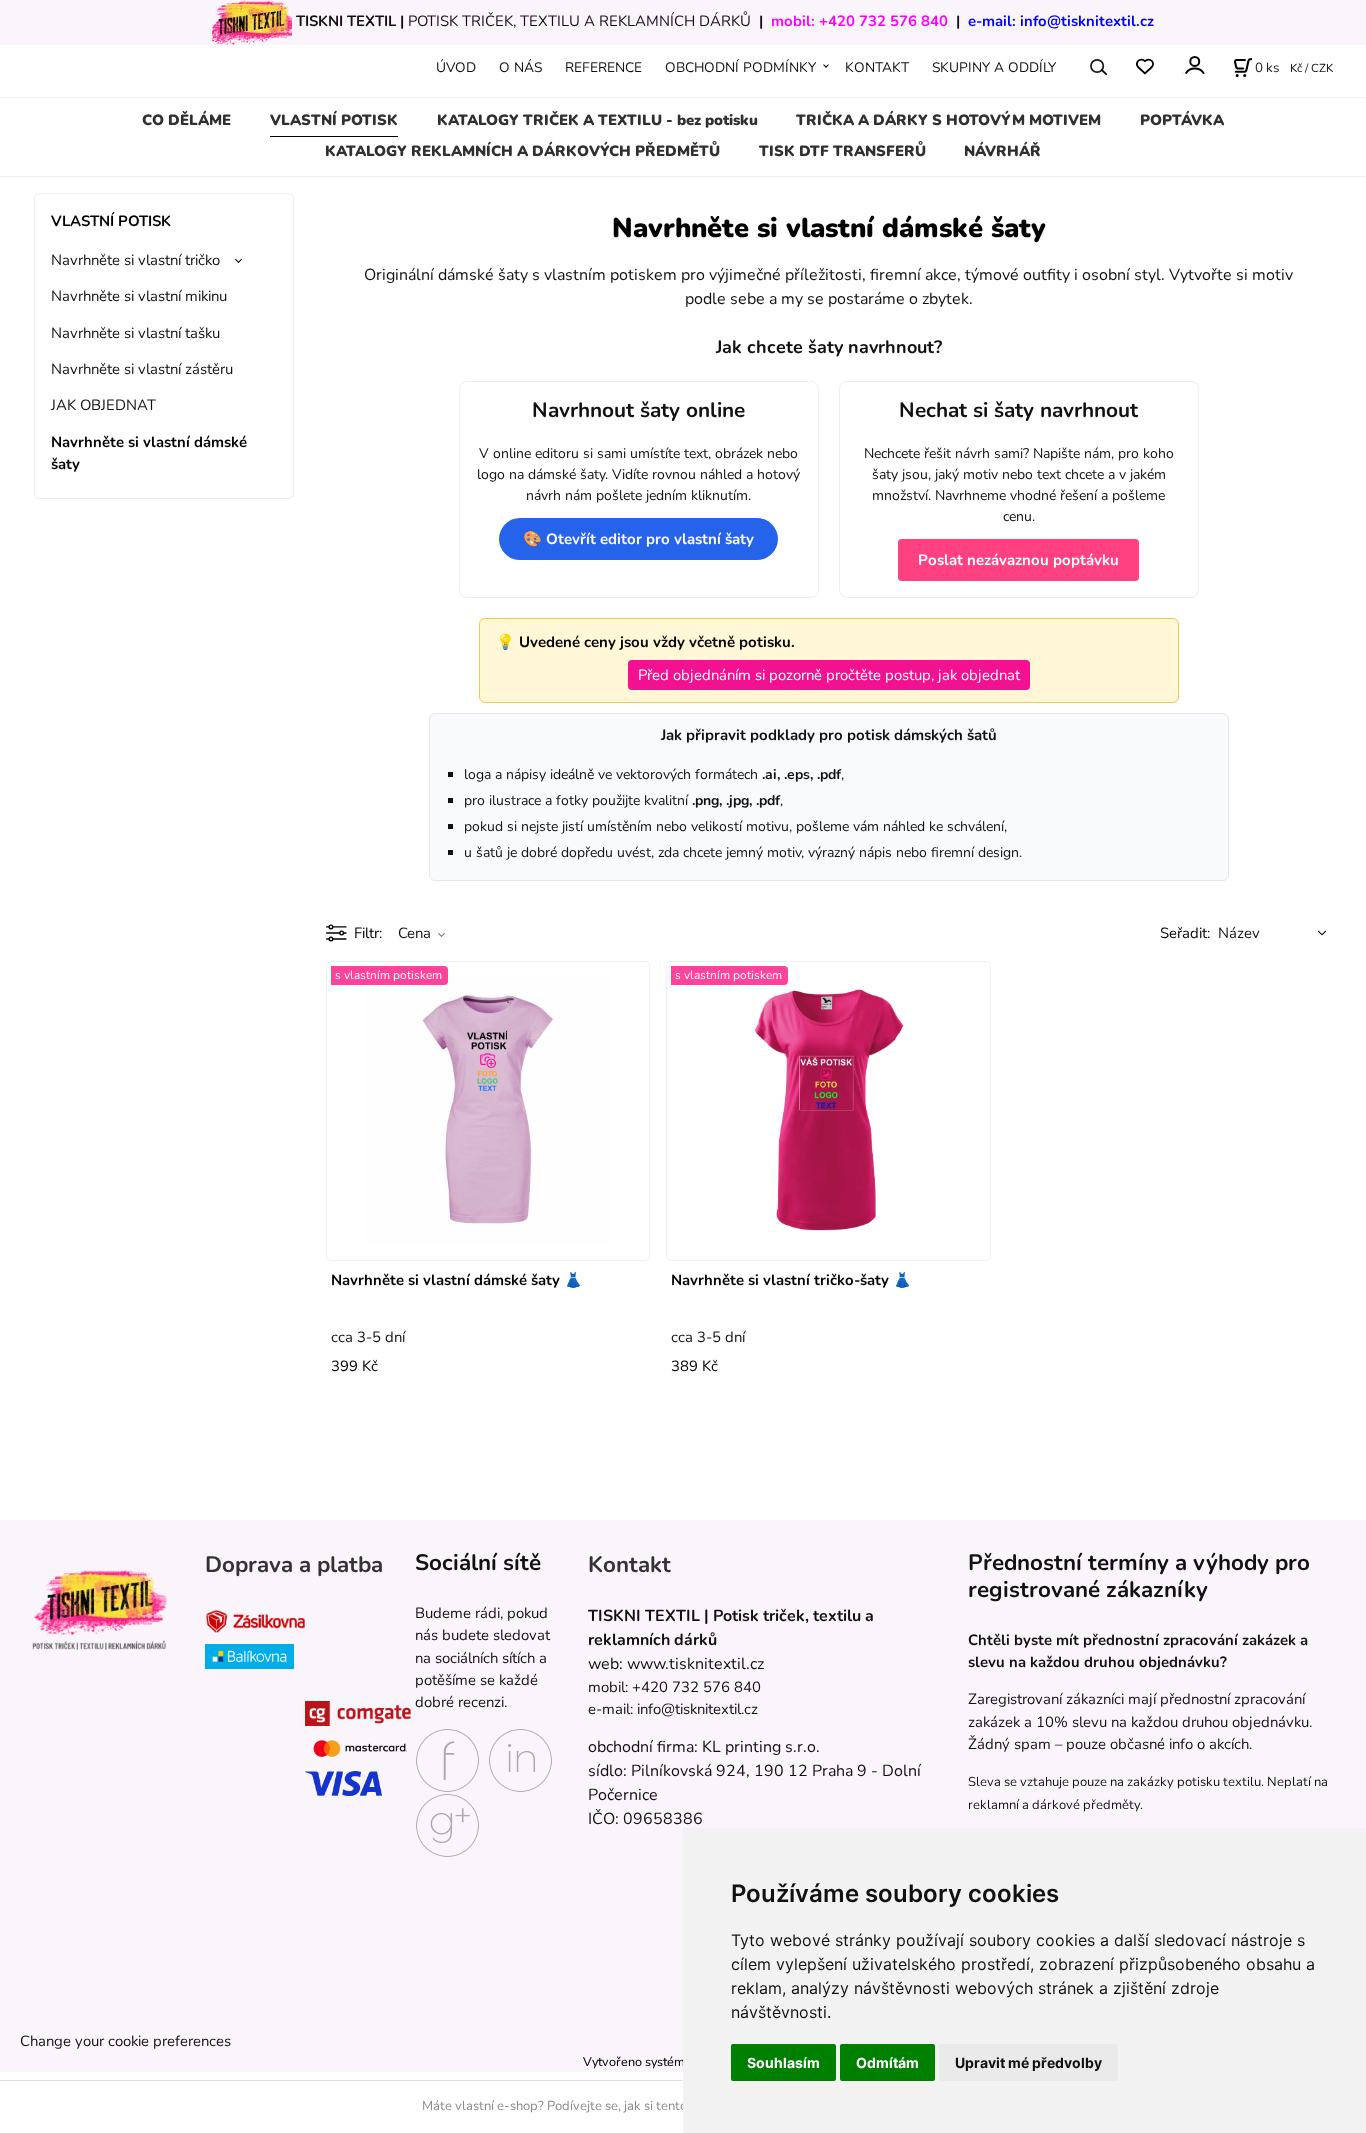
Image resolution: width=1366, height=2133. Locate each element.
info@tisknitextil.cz (1087, 21)
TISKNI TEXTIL (346, 21)
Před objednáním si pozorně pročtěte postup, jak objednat (829, 675)
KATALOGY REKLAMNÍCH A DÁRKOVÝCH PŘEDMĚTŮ (522, 151)
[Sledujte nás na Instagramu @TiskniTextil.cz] (520, 1759)
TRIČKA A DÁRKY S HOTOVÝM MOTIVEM (948, 120)
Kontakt (629, 1564)
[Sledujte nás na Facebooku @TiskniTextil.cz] (447, 1759)
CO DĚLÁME (186, 120)
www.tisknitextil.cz (695, 1664)
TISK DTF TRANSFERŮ (842, 151)
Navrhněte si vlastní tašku (135, 333)
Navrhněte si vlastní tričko (135, 260)
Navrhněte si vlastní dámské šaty (149, 453)
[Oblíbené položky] (1144, 67)
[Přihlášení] (1193, 65)
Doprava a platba (294, 1564)
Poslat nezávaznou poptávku (1018, 560)
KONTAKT (877, 67)
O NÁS (520, 67)
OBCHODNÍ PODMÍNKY (740, 67)
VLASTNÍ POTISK (334, 120)
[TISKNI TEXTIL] (252, 21)
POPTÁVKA (1182, 120)
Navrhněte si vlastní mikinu (139, 296)
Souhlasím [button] (783, 2062)
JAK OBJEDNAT (103, 405)
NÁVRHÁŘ (1002, 151)
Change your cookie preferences (125, 2041)
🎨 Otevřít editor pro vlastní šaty (638, 539)
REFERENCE (603, 67)
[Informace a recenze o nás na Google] (447, 1824)
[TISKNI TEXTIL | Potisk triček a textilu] (99, 1609)
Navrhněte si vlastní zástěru (142, 369)
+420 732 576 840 (883, 21)
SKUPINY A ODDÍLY (994, 67)
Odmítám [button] (887, 2062)
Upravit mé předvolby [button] (1028, 2062)
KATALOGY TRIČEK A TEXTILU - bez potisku (597, 120)
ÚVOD (456, 67)
